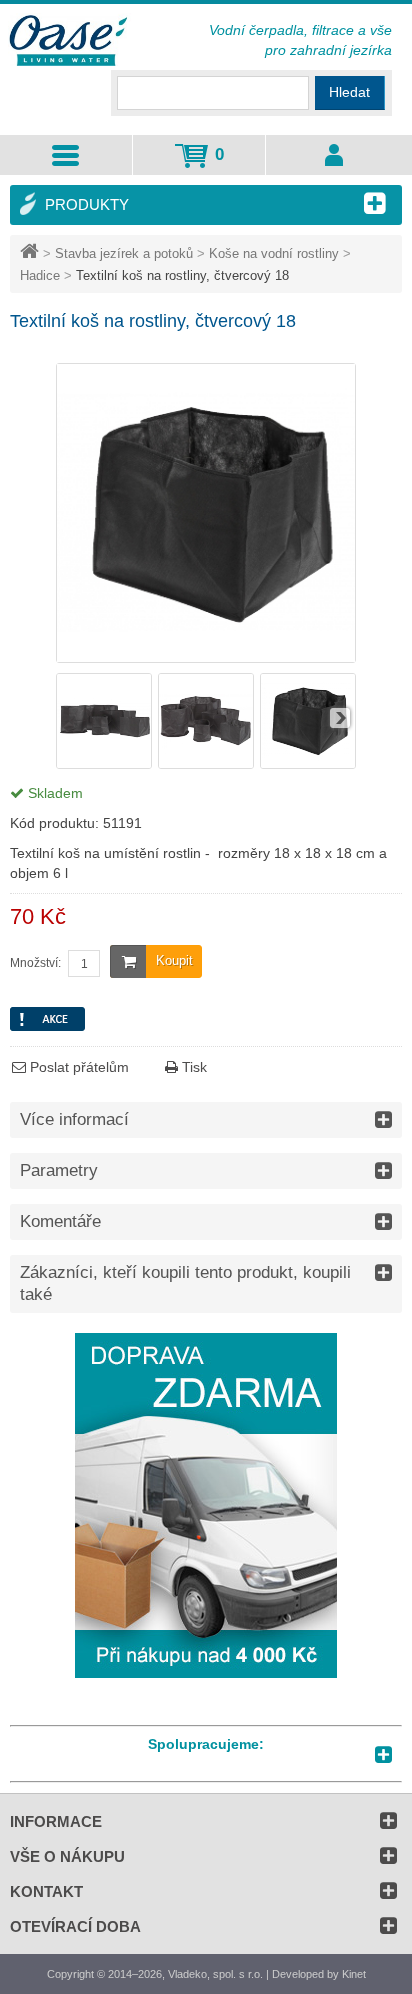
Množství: (35, 963)
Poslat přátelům (77, 1067)
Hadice (40, 275)
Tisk (192, 1067)
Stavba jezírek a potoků (124, 253)
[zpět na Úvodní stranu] (31, 253)
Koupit (174, 960)
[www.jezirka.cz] (70, 42)
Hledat (349, 92)
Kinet (354, 1974)
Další (340, 718)
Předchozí (72, 718)
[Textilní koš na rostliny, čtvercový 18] (104, 764)
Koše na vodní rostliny (274, 253)
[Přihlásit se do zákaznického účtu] (333, 155)
